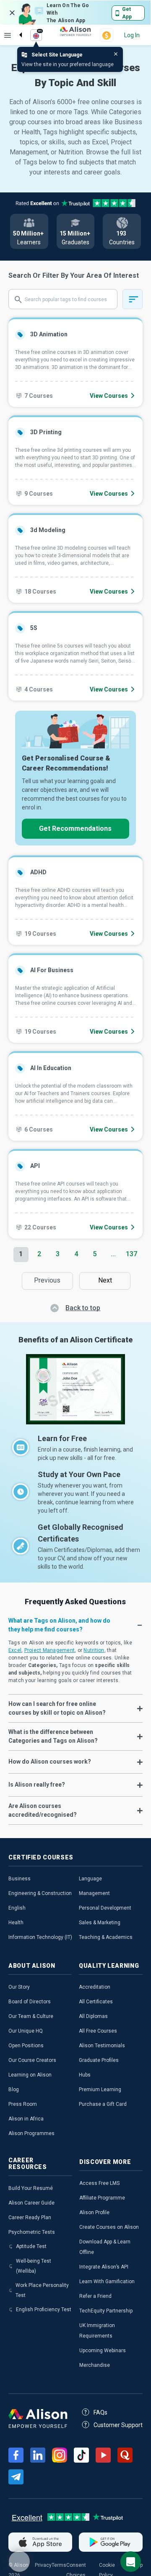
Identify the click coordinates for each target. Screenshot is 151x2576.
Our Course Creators (32, 2060)
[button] (75, 1625)
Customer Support (118, 2425)
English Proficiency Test (44, 2310)
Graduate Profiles (99, 2060)
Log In (132, 35)
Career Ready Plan (30, 2218)
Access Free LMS (99, 2183)
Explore (8, 35)
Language (90, 1879)
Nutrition (94, 1650)
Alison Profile (94, 2212)
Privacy (43, 2565)
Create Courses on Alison (109, 2227)
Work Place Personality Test (42, 2290)
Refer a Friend (95, 2296)
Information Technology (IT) (40, 1937)
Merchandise (95, 2365)
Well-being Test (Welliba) (34, 2266)
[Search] (16, 28)
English (17, 1908)
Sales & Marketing (100, 1923)
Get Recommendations (75, 828)
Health (16, 1923)
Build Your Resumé (31, 2188)
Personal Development (105, 1908)
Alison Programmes (31, 2133)
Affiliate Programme (102, 2198)
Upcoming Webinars (103, 2351)
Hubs (85, 2075)
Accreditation (95, 1987)
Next (107, 1280)
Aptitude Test (31, 2246)
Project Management (50, 1650)
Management (94, 1893)
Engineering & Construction (40, 1893)
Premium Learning (100, 2089)
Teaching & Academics (106, 1937)
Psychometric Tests (32, 2232)
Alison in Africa (26, 2119)
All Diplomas (93, 2016)
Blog (14, 2089)
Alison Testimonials (102, 2046)
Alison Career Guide (31, 2203)
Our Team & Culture (31, 2016)
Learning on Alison (30, 2075)
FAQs (100, 2412)
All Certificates (96, 2002)
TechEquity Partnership (106, 2311)
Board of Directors (30, 2002)
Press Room (23, 2104)
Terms (59, 2565)
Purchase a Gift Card (103, 2104)
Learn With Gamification (107, 2282)
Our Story (19, 1987)
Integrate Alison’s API (104, 2267)
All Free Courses (98, 2031)
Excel (15, 1650)
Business (20, 1879)
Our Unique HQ (26, 2031)
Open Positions (26, 2046)
